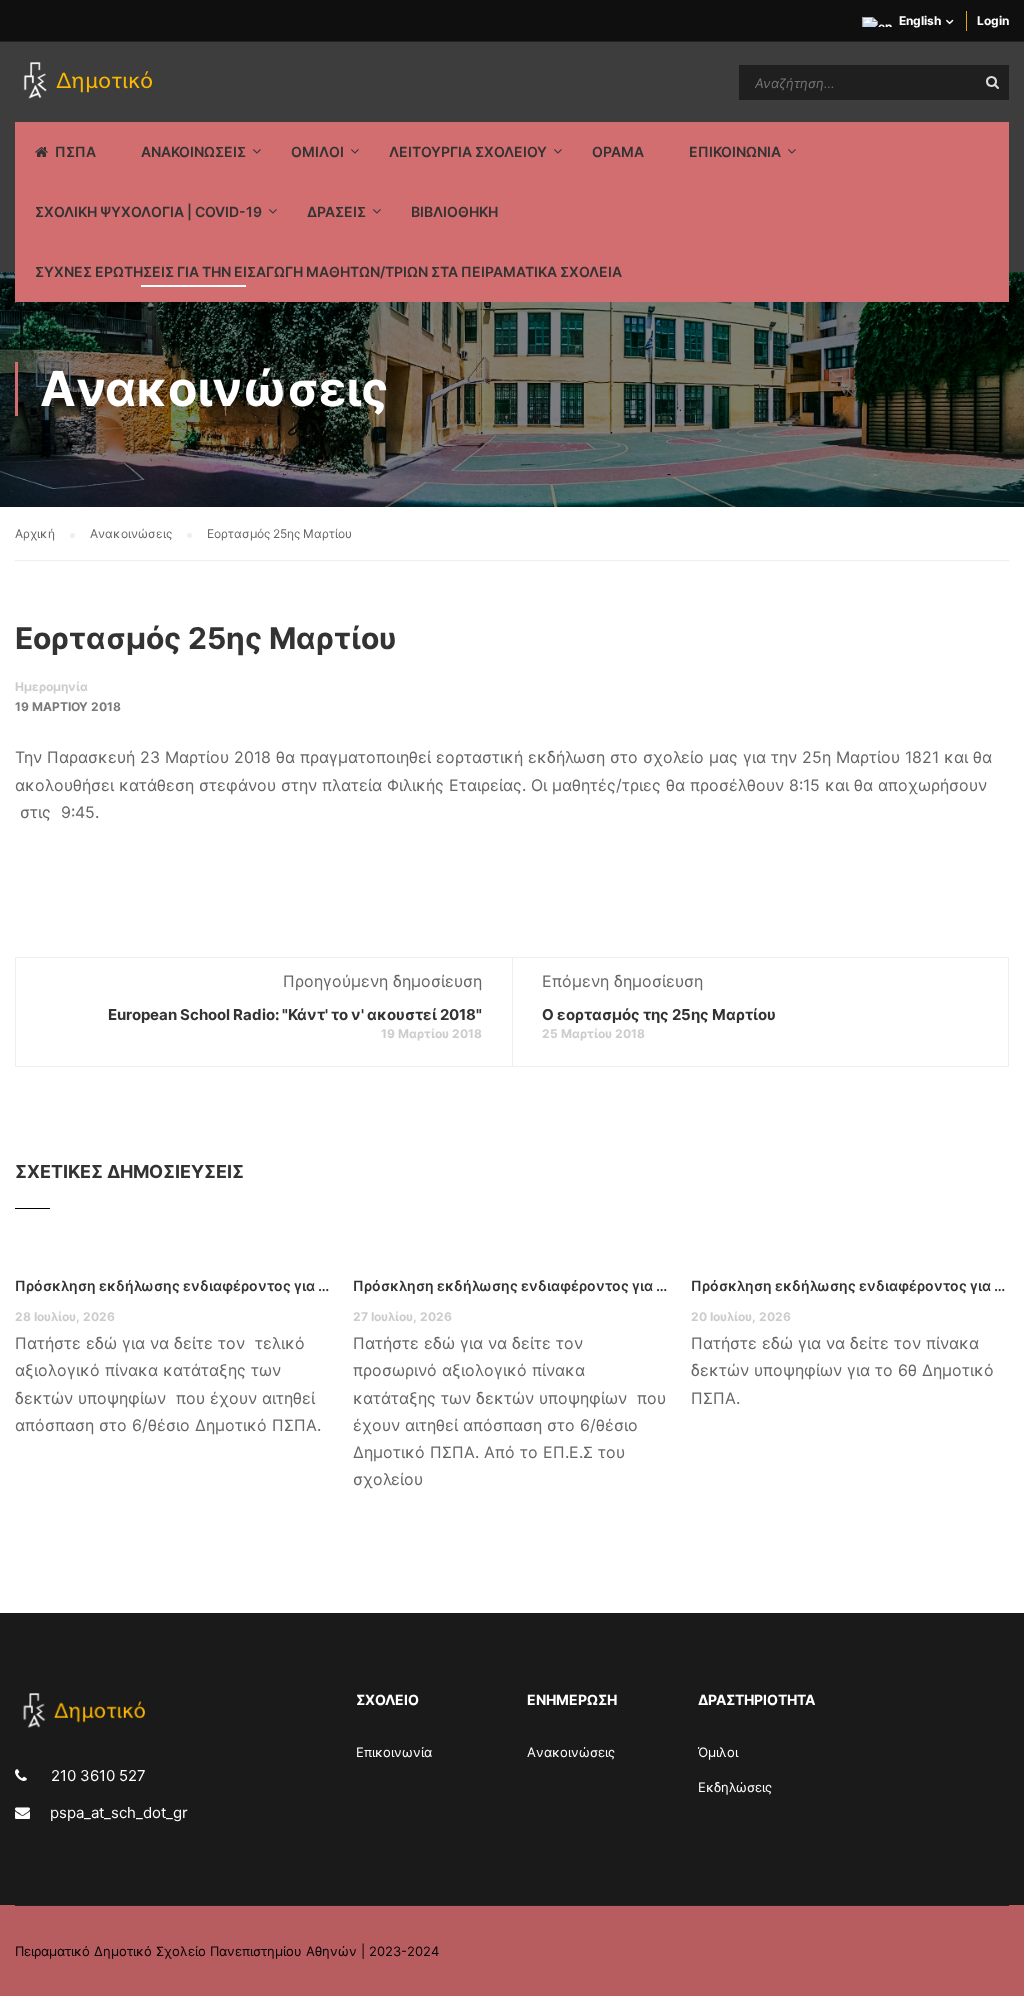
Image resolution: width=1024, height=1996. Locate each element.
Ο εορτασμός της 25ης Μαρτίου (659, 1014)
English (920, 20)
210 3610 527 (96, 1775)
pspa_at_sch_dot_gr (119, 1812)
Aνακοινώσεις (571, 1752)
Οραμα (618, 151)
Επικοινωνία (394, 1752)
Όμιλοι (718, 1752)
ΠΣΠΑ (75, 151)
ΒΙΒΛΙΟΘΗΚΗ (454, 211)
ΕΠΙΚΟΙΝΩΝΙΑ (735, 151)
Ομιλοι (317, 151)
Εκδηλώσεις (735, 1787)
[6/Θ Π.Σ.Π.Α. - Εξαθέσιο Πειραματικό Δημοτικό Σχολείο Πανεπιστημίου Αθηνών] (91, 82)
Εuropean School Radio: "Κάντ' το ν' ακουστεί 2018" (295, 1014)
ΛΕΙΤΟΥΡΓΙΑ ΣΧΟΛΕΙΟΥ (468, 151)
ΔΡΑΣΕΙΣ (336, 211)
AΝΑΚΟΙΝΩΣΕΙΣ (193, 151)
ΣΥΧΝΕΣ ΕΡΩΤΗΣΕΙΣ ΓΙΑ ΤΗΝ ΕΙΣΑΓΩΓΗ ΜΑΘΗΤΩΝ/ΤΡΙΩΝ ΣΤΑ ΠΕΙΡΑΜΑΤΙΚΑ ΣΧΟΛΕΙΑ (328, 271)
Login (993, 20)
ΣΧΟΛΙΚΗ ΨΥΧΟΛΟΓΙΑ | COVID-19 (148, 211)
